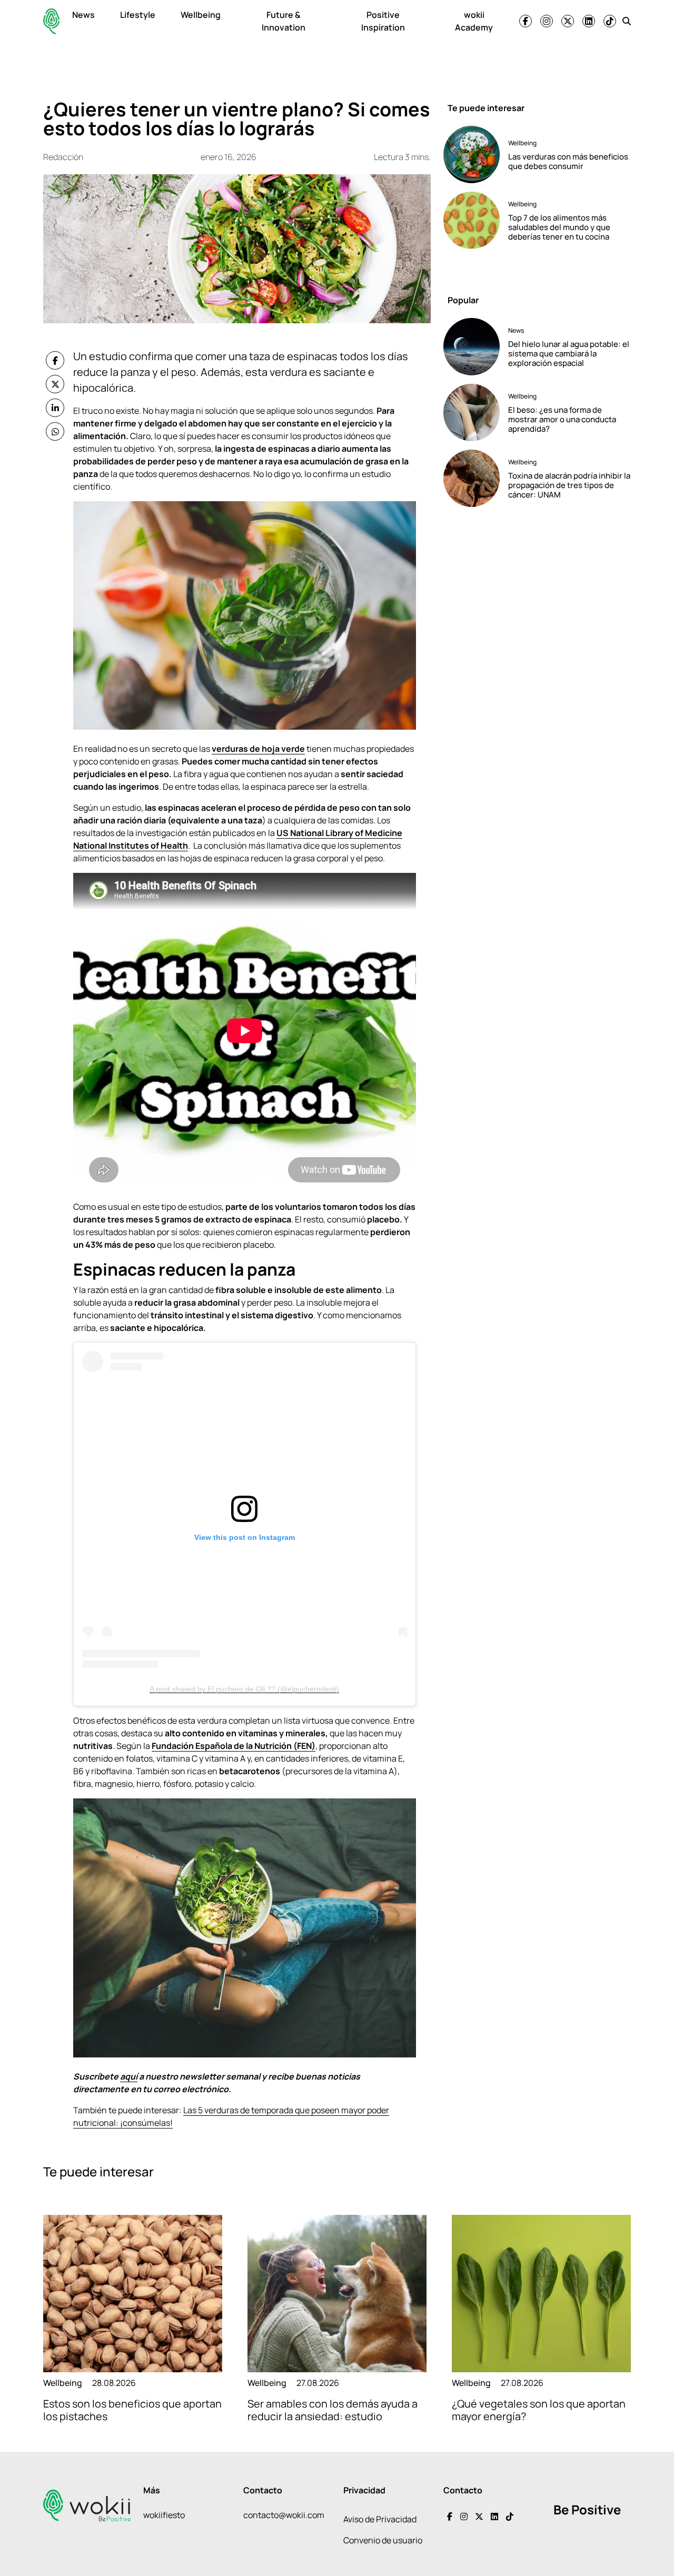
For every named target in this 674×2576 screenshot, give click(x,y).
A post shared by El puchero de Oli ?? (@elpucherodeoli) (244, 1689)
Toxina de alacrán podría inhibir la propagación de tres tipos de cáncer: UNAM (569, 485)
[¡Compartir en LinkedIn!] (55, 408)
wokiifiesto (164, 2515)
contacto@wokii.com (284, 2515)
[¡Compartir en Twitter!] (55, 384)
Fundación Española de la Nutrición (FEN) (234, 1746)
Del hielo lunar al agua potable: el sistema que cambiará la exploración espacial (569, 354)
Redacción (63, 157)
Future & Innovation (284, 21)
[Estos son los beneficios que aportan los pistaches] (133, 2294)
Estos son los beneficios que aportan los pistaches (132, 2410)
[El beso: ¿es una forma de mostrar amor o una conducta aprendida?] (472, 412)
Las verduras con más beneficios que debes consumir (568, 161)
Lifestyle (138, 15)
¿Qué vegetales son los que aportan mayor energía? (539, 2410)
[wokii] (51, 21)
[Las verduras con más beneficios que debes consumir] (472, 155)
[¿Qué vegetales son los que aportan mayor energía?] (541, 2294)
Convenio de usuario (383, 2540)
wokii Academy (474, 21)
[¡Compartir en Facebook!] (55, 360)
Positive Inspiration (383, 21)
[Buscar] (627, 21)
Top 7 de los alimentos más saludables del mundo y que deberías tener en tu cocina (559, 227)
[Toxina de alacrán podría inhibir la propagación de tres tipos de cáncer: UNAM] (472, 478)
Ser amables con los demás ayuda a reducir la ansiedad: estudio (333, 2410)
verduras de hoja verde (258, 749)
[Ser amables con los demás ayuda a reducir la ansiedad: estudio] (337, 2294)
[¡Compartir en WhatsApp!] (55, 431)
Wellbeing (201, 15)
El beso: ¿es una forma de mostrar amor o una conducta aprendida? (562, 419)
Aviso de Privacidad (380, 2519)
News (83, 15)
